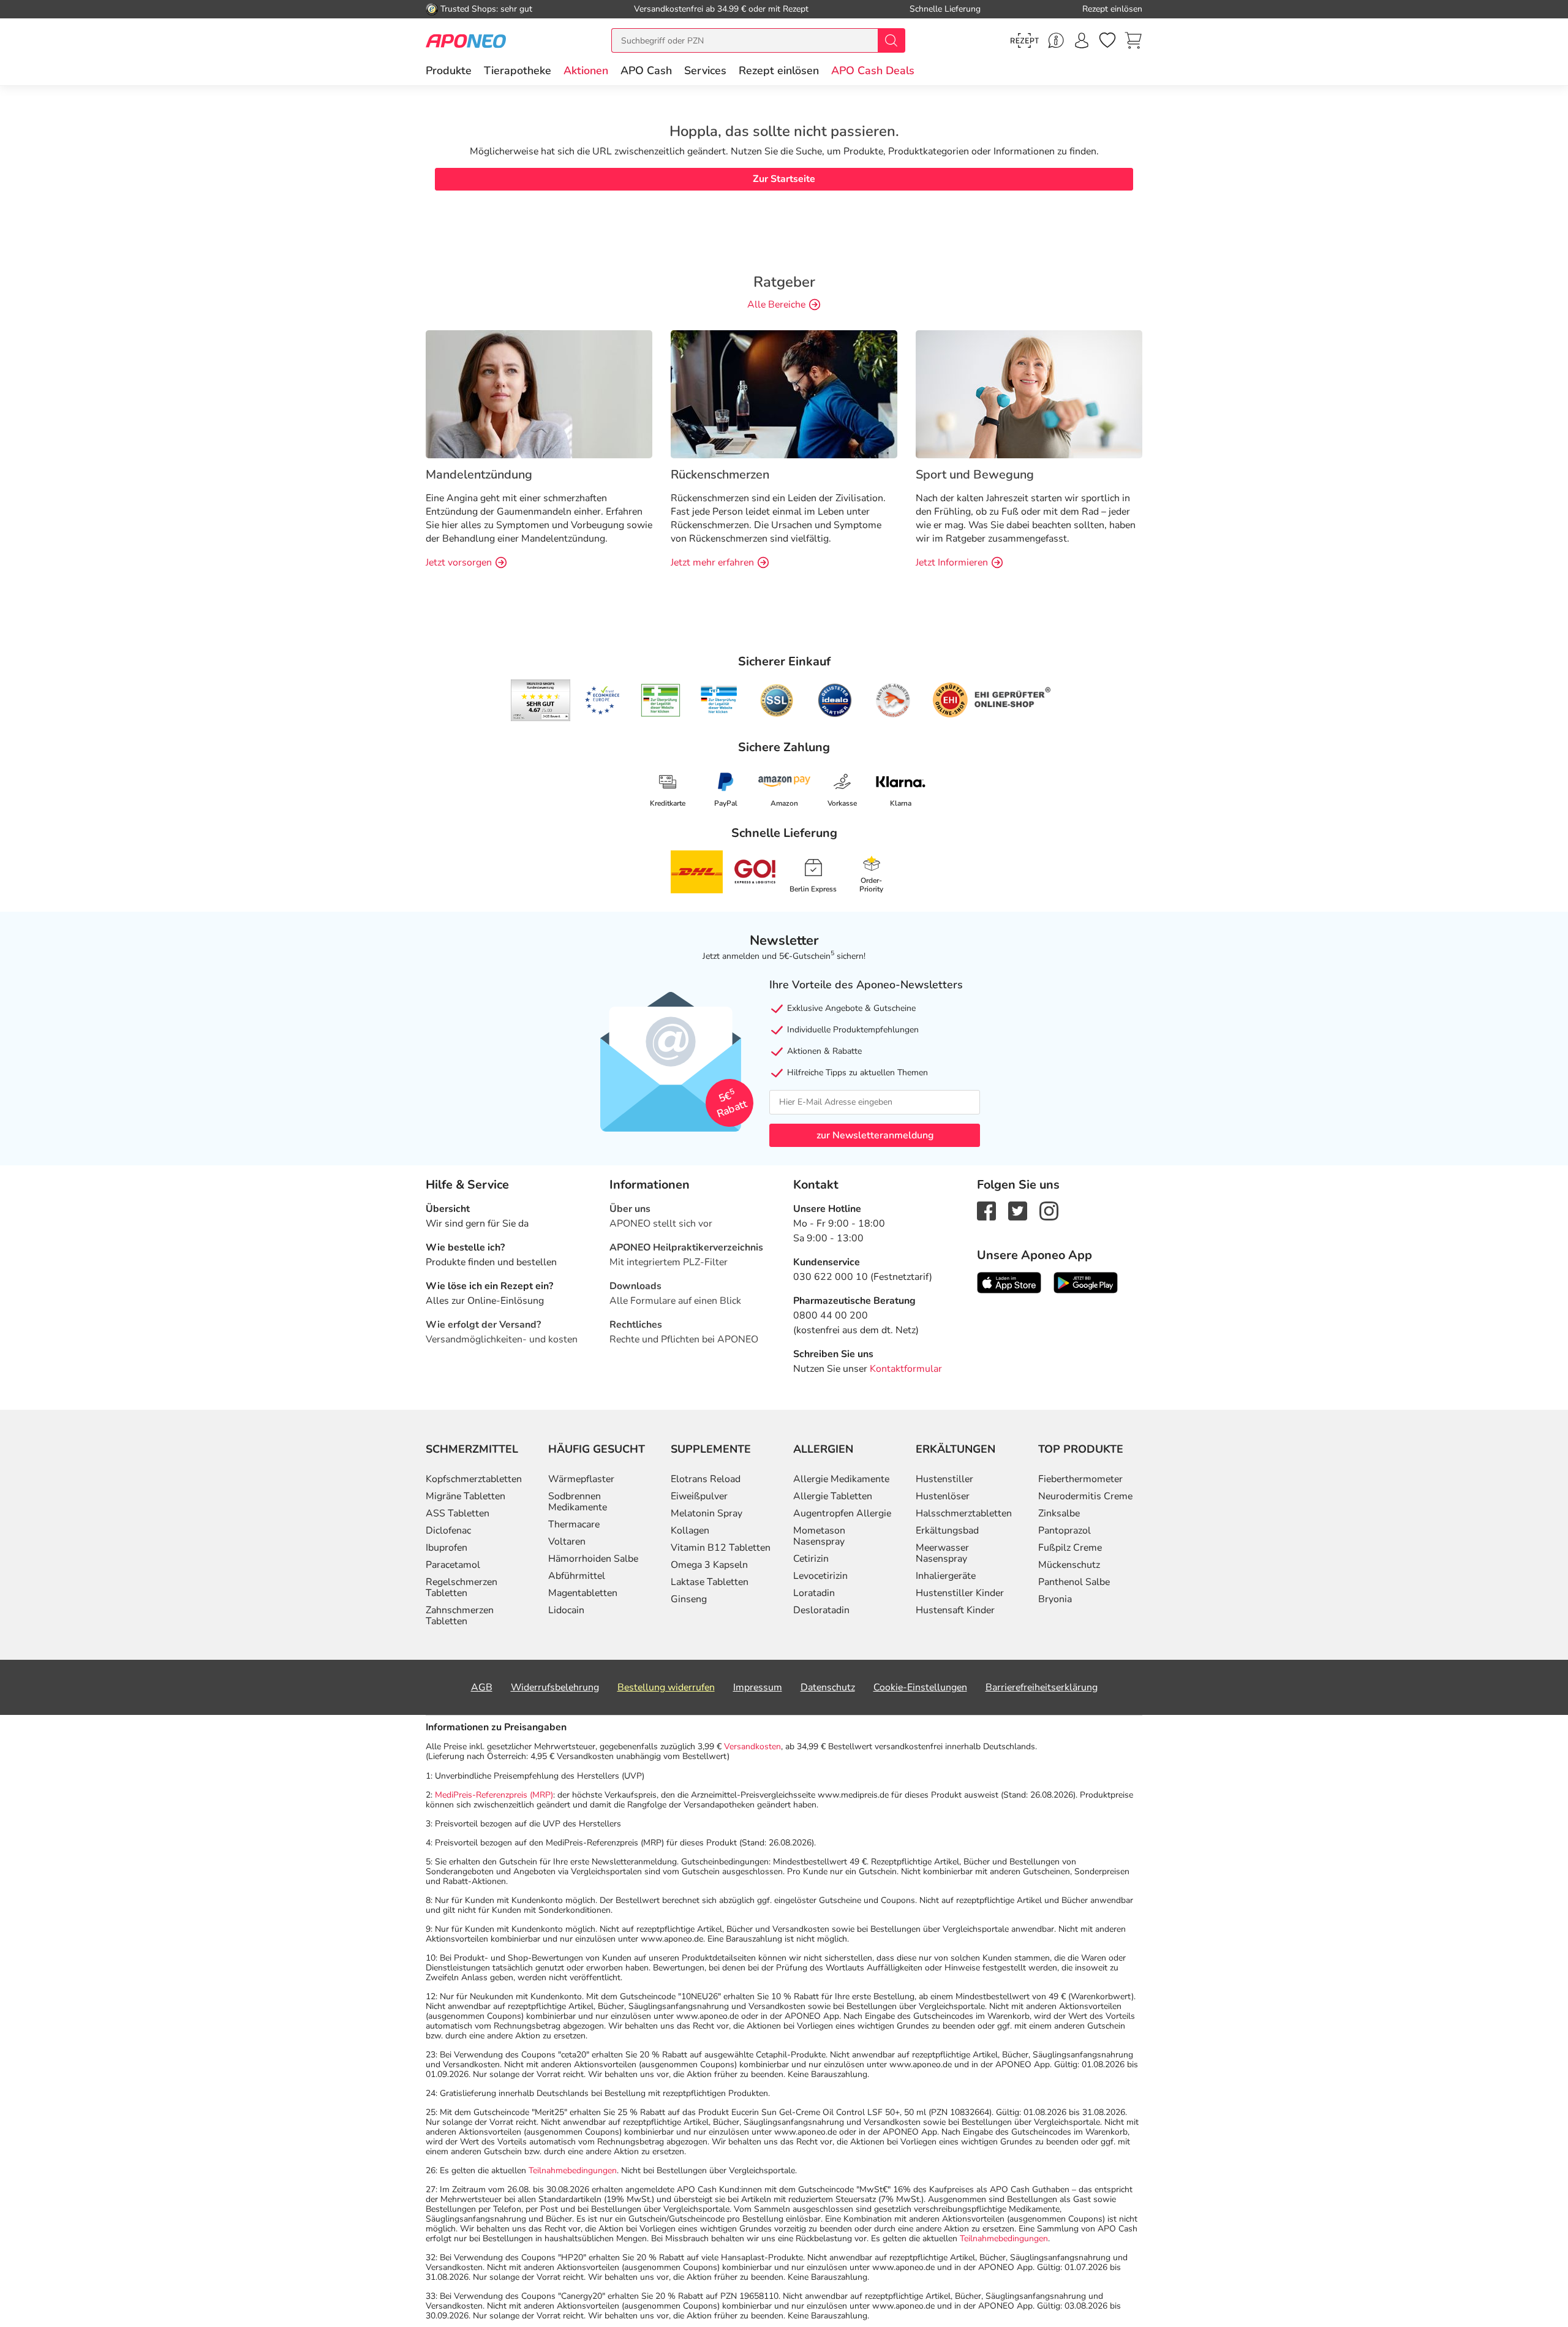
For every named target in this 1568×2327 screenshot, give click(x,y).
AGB (482, 1687)
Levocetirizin (820, 1576)
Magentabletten (583, 1593)
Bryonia (1055, 1599)
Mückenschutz (1069, 1565)
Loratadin (814, 1593)
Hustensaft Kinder (955, 1610)
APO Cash (646, 70)
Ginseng (689, 1599)
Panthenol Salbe (1074, 1582)
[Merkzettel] (1107, 40)
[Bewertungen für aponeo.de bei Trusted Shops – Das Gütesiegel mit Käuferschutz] (541, 700)
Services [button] (705, 70)
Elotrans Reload (706, 1479)
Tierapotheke (518, 70)
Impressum (758, 1687)
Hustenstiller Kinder (960, 1593)
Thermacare (574, 1524)
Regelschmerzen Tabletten (462, 1587)
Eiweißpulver (699, 1496)
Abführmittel (577, 1576)
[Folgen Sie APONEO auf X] (1018, 1210)
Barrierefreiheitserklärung (1042, 1687)
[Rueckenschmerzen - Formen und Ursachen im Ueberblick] (784, 393)
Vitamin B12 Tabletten (721, 1548)
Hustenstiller (944, 1479)
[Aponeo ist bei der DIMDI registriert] (661, 700)
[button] (586, 70)
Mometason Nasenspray (819, 1536)
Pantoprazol (1065, 1531)
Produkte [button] (449, 70)
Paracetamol (453, 1565)
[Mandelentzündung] (539, 393)
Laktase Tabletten (710, 1582)
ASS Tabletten (458, 1513)
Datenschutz (828, 1687)
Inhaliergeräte (946, 1576)
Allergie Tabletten (833, 1496)
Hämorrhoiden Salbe (593, 1559)
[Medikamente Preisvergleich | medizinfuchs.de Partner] (893, 700)
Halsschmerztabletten (964, 1513)
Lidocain (566, 1610)
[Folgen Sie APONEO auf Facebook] (986, 1210)
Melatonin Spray (707, 1513)
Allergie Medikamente (841, 1479)
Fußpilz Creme (1070, 1548)
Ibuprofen (447, 1548)
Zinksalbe (1059, 1513)
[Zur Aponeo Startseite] (466, 40)
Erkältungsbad (947, 1531)
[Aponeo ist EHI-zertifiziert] (602, 700)
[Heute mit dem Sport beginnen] (1029, 393)
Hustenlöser (943, 1496)
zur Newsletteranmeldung (875, 1135)
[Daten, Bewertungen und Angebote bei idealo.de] (835, 700)
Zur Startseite (784, 179)
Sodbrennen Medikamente (578, 1502)
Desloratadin (821, 1610)
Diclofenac (448, 1531)
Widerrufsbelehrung (555, 1687)
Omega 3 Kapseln (709, 1565)
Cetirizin (811, 1559)
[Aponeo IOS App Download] (1009, 1282)
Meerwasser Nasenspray (942, 1553)
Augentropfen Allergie (842, 1513)
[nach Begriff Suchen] (891, 40)
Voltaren (567, 1542)
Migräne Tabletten (466, 1496)
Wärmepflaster (581, 1479)
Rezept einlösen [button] (779, 70)
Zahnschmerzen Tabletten (460, 1616)
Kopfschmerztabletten (474, 1479)
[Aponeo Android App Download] (1086, 1282)
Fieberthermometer (1080, 1479)
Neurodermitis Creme (1085, 1496)
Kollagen (690, 1531)
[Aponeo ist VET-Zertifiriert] (719, 700)
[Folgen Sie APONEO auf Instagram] (1049, 1210)
